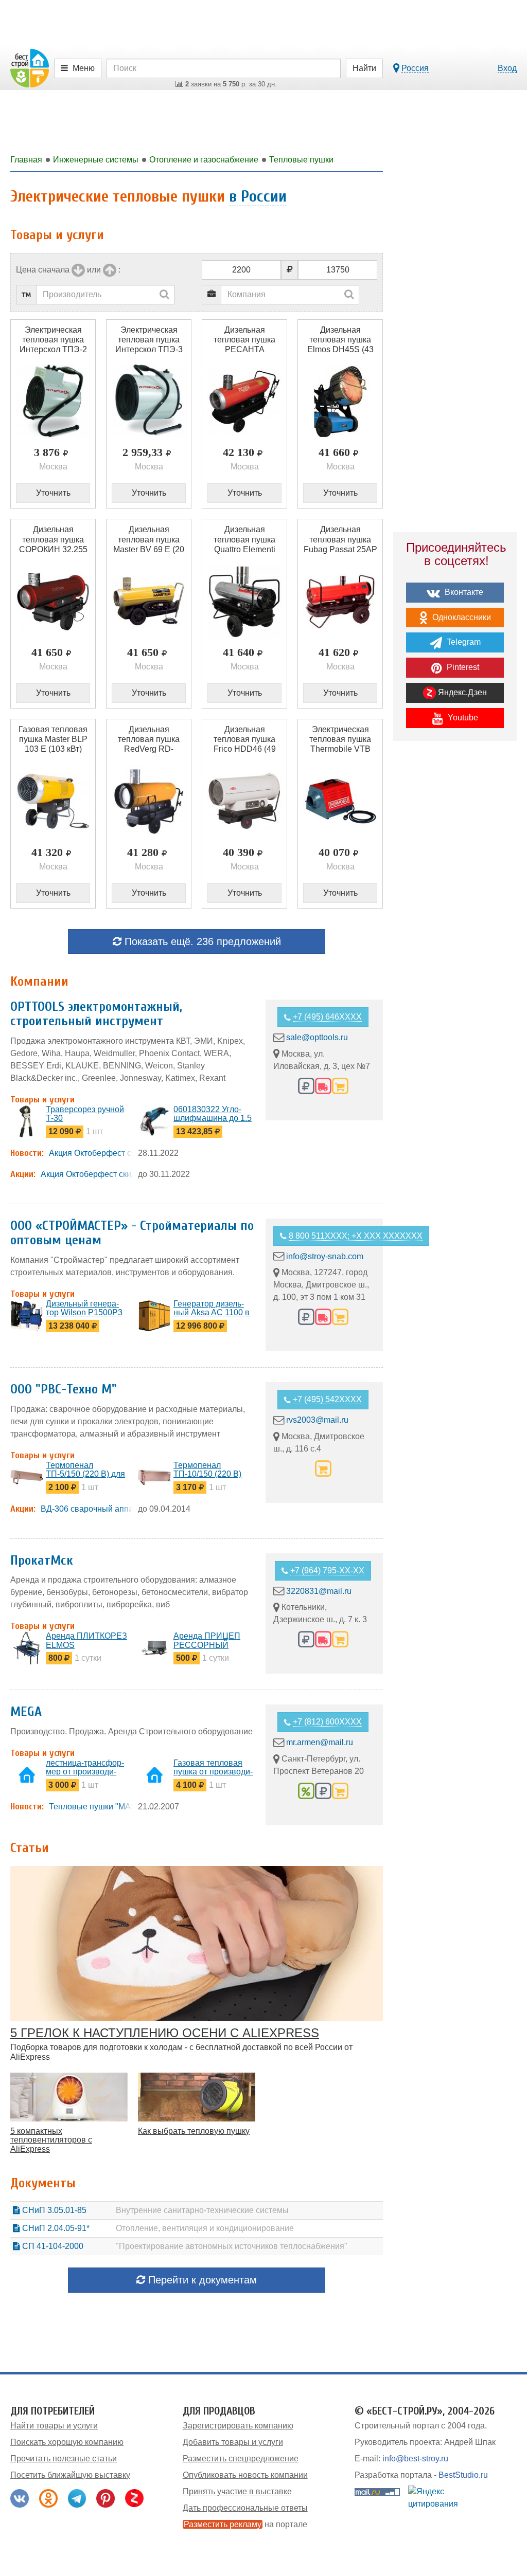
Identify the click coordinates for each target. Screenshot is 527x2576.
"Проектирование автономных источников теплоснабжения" (232, 2246)
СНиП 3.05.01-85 (53, 2210)
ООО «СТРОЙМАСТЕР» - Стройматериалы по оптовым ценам (132, 1233)
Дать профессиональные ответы (245, 2508)
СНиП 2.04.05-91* (55, 2228)
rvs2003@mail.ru (317, 1420)
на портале (245, 2524)
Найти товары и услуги (54, 2426)
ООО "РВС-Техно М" (64, 1389)
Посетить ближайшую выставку (70, 2475)
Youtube (462, 718)
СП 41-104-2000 (52, 2246)
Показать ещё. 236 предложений (201, 941)
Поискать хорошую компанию (67, 2442)
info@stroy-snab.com (325, 1256)
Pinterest (462, 667)
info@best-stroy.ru (415, 2459)
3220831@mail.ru (319, 1591)
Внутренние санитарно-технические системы (202, 2210)
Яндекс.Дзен (461, 692)
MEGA (26, 1712)
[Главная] (30, 68)
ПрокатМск (42, 1561)
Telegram (463, 642)
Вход (507, 68)
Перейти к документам (201, 2280)
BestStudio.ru (463, 2475)
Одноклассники (461, 617)
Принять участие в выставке (237, 2491)
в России (258, 196)
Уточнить (53, 493)
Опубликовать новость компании (245, 2475)
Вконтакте (463, 592)
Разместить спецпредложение (241, 2459)
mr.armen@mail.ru (320, 1742)
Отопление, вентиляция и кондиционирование (205, 2228)
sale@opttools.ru (317, 1037)
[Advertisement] (455, 928)
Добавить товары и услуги (233, 2442)
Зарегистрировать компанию (238, 2426)
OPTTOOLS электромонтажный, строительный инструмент (96, 1014)
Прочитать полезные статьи (64, 2459)
